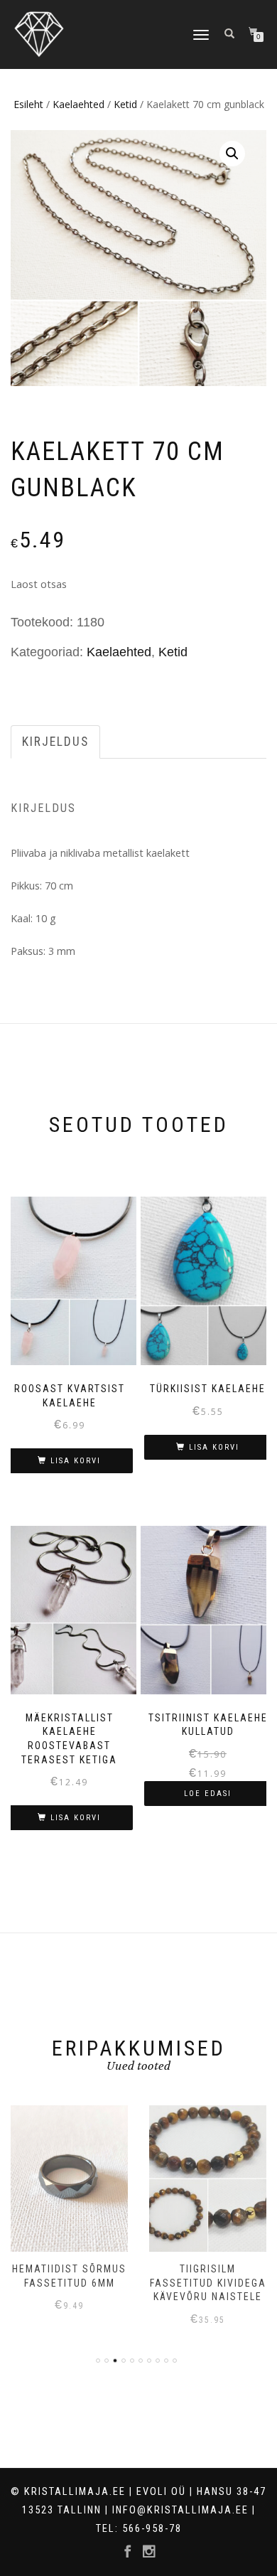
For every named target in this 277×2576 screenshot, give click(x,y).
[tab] (56, 742)
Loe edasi (208, 1794)
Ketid (125, 104)
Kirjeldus (55, 742)
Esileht (28, 104)
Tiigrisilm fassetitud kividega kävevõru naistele (208, 2283)
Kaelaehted (78, 104)
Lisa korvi (76, 1461)
